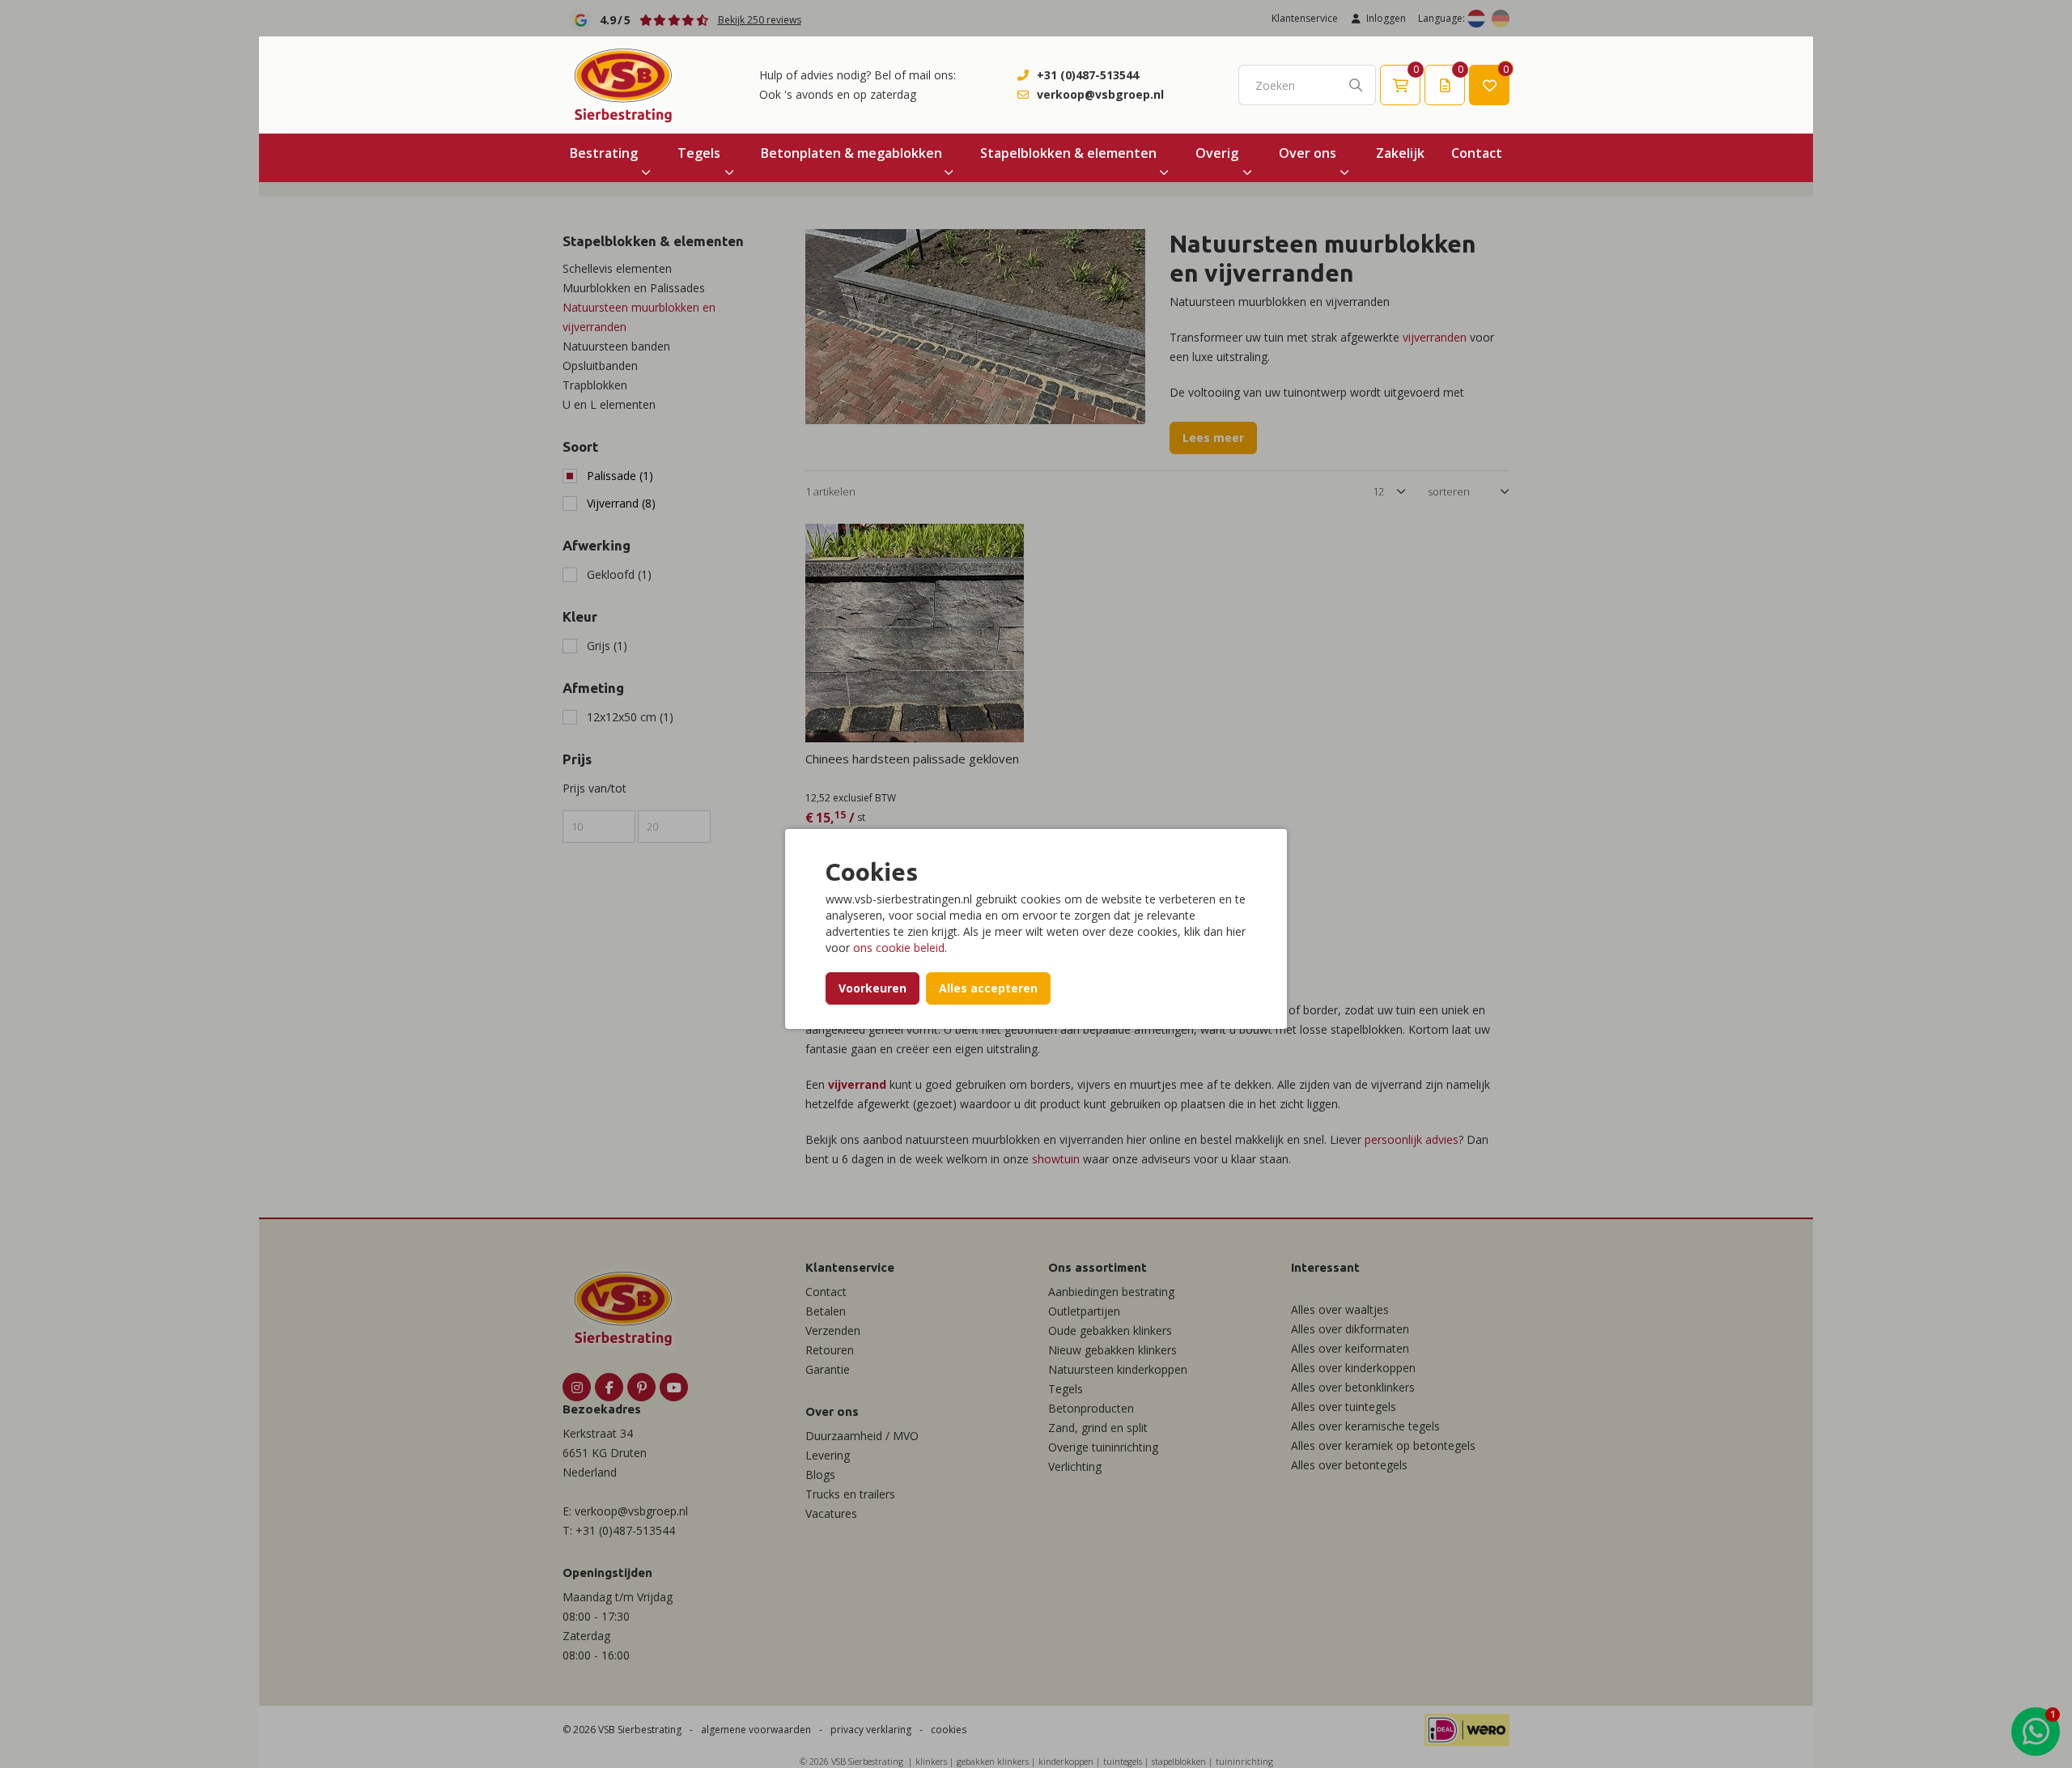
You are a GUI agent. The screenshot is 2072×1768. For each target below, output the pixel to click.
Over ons (1308, 153)
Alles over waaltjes (1340, 1309)
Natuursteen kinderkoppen (1118, 1369)
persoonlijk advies (1412, 1139)
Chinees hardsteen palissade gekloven (912, 759)
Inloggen (1386, 18)
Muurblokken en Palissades (634, 288)
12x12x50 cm (630, 717)
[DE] (1501, 19)
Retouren (830, 1350)
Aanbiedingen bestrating (1111, 1292)
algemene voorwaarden (756, 1730)
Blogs (820, 1475)
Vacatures (831, 1513)
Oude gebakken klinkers (1110, 1330)
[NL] (1476, 19)
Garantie (828, 1369)
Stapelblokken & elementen (1068, 153)
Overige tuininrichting (1103, 1447)
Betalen (826, 1311)
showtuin (1056, 1159)
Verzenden (833, 1330)
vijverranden (1435, 337)
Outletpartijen (1084, 1311)
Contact (1477, 153)
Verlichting (1075, 1466)
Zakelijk (1400, 153)
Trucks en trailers (850, 1494)
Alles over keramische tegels (1365, 1426)
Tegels (699, 153)
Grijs (607, 646)
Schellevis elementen (617, 268)
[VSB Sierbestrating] (623, 85)
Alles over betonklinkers (1353, 1387)
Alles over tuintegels (1344, 1407)
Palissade (620, 476)
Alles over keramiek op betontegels (1383, 1445)
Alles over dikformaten (1350, 1329)
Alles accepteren (988, 988)
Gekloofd (619, 574)
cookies (949, 1730)
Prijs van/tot (594, 788)
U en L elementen (609, 404)
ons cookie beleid (899, 948)
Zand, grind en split (1098, 1428)
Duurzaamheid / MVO (862, 1436)
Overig (1217, 153)
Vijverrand (621, 503)
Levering (828, 1455)
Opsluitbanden (600, 365)
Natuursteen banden (616, 346)
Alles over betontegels (1349, 1465)
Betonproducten (1091, 1408)
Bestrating (604, 153)
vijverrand (857, 1084)
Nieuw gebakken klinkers (1112, 1350)
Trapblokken (595, 385)
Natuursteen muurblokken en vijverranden (639, 317)
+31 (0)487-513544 (1088, 75)
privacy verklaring (871, 1730)
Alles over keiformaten (1350, 1348)
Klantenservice (1305, 18)
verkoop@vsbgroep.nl (1100, 94)
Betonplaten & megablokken (851, 153)
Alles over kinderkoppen (1353, 1368)
